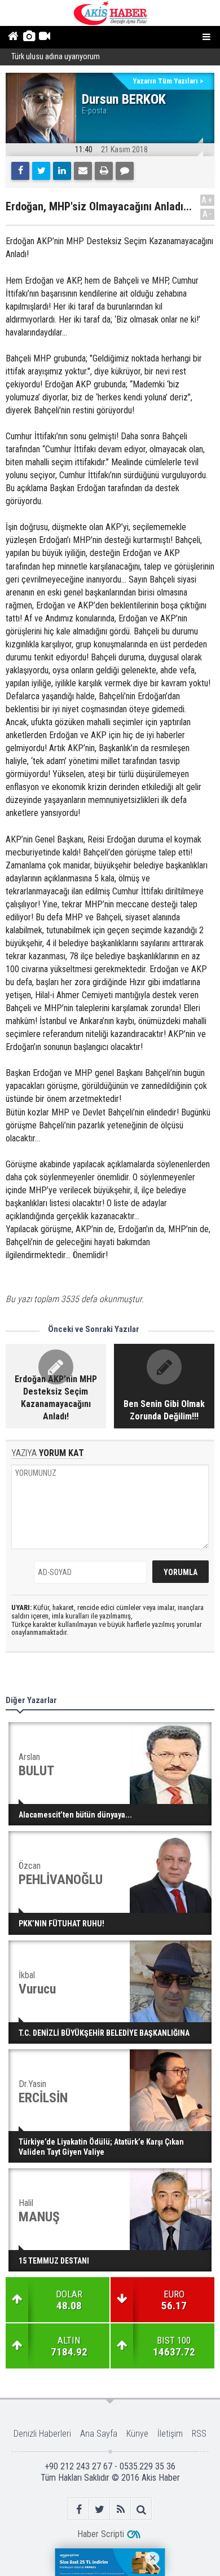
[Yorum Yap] (125, 171)
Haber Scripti (101, 2534)
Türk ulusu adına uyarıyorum (56, 57)
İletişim (170, 2434)
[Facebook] (20, 171)
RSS (199, 2434)
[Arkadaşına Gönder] (83, 171)
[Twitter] (41, 171)
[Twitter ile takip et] (100, 2509)
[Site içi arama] (141, 2509)
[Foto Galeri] (28, 37)
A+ (207, 200)
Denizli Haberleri (42, 2434)
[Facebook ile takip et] (79, 2509)
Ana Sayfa (99, 2434)
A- (208, 214)
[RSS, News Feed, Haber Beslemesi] (120, 2509)
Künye (137, 2434)
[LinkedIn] (62, 171)
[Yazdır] (104, 171)
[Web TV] (44, 37)
